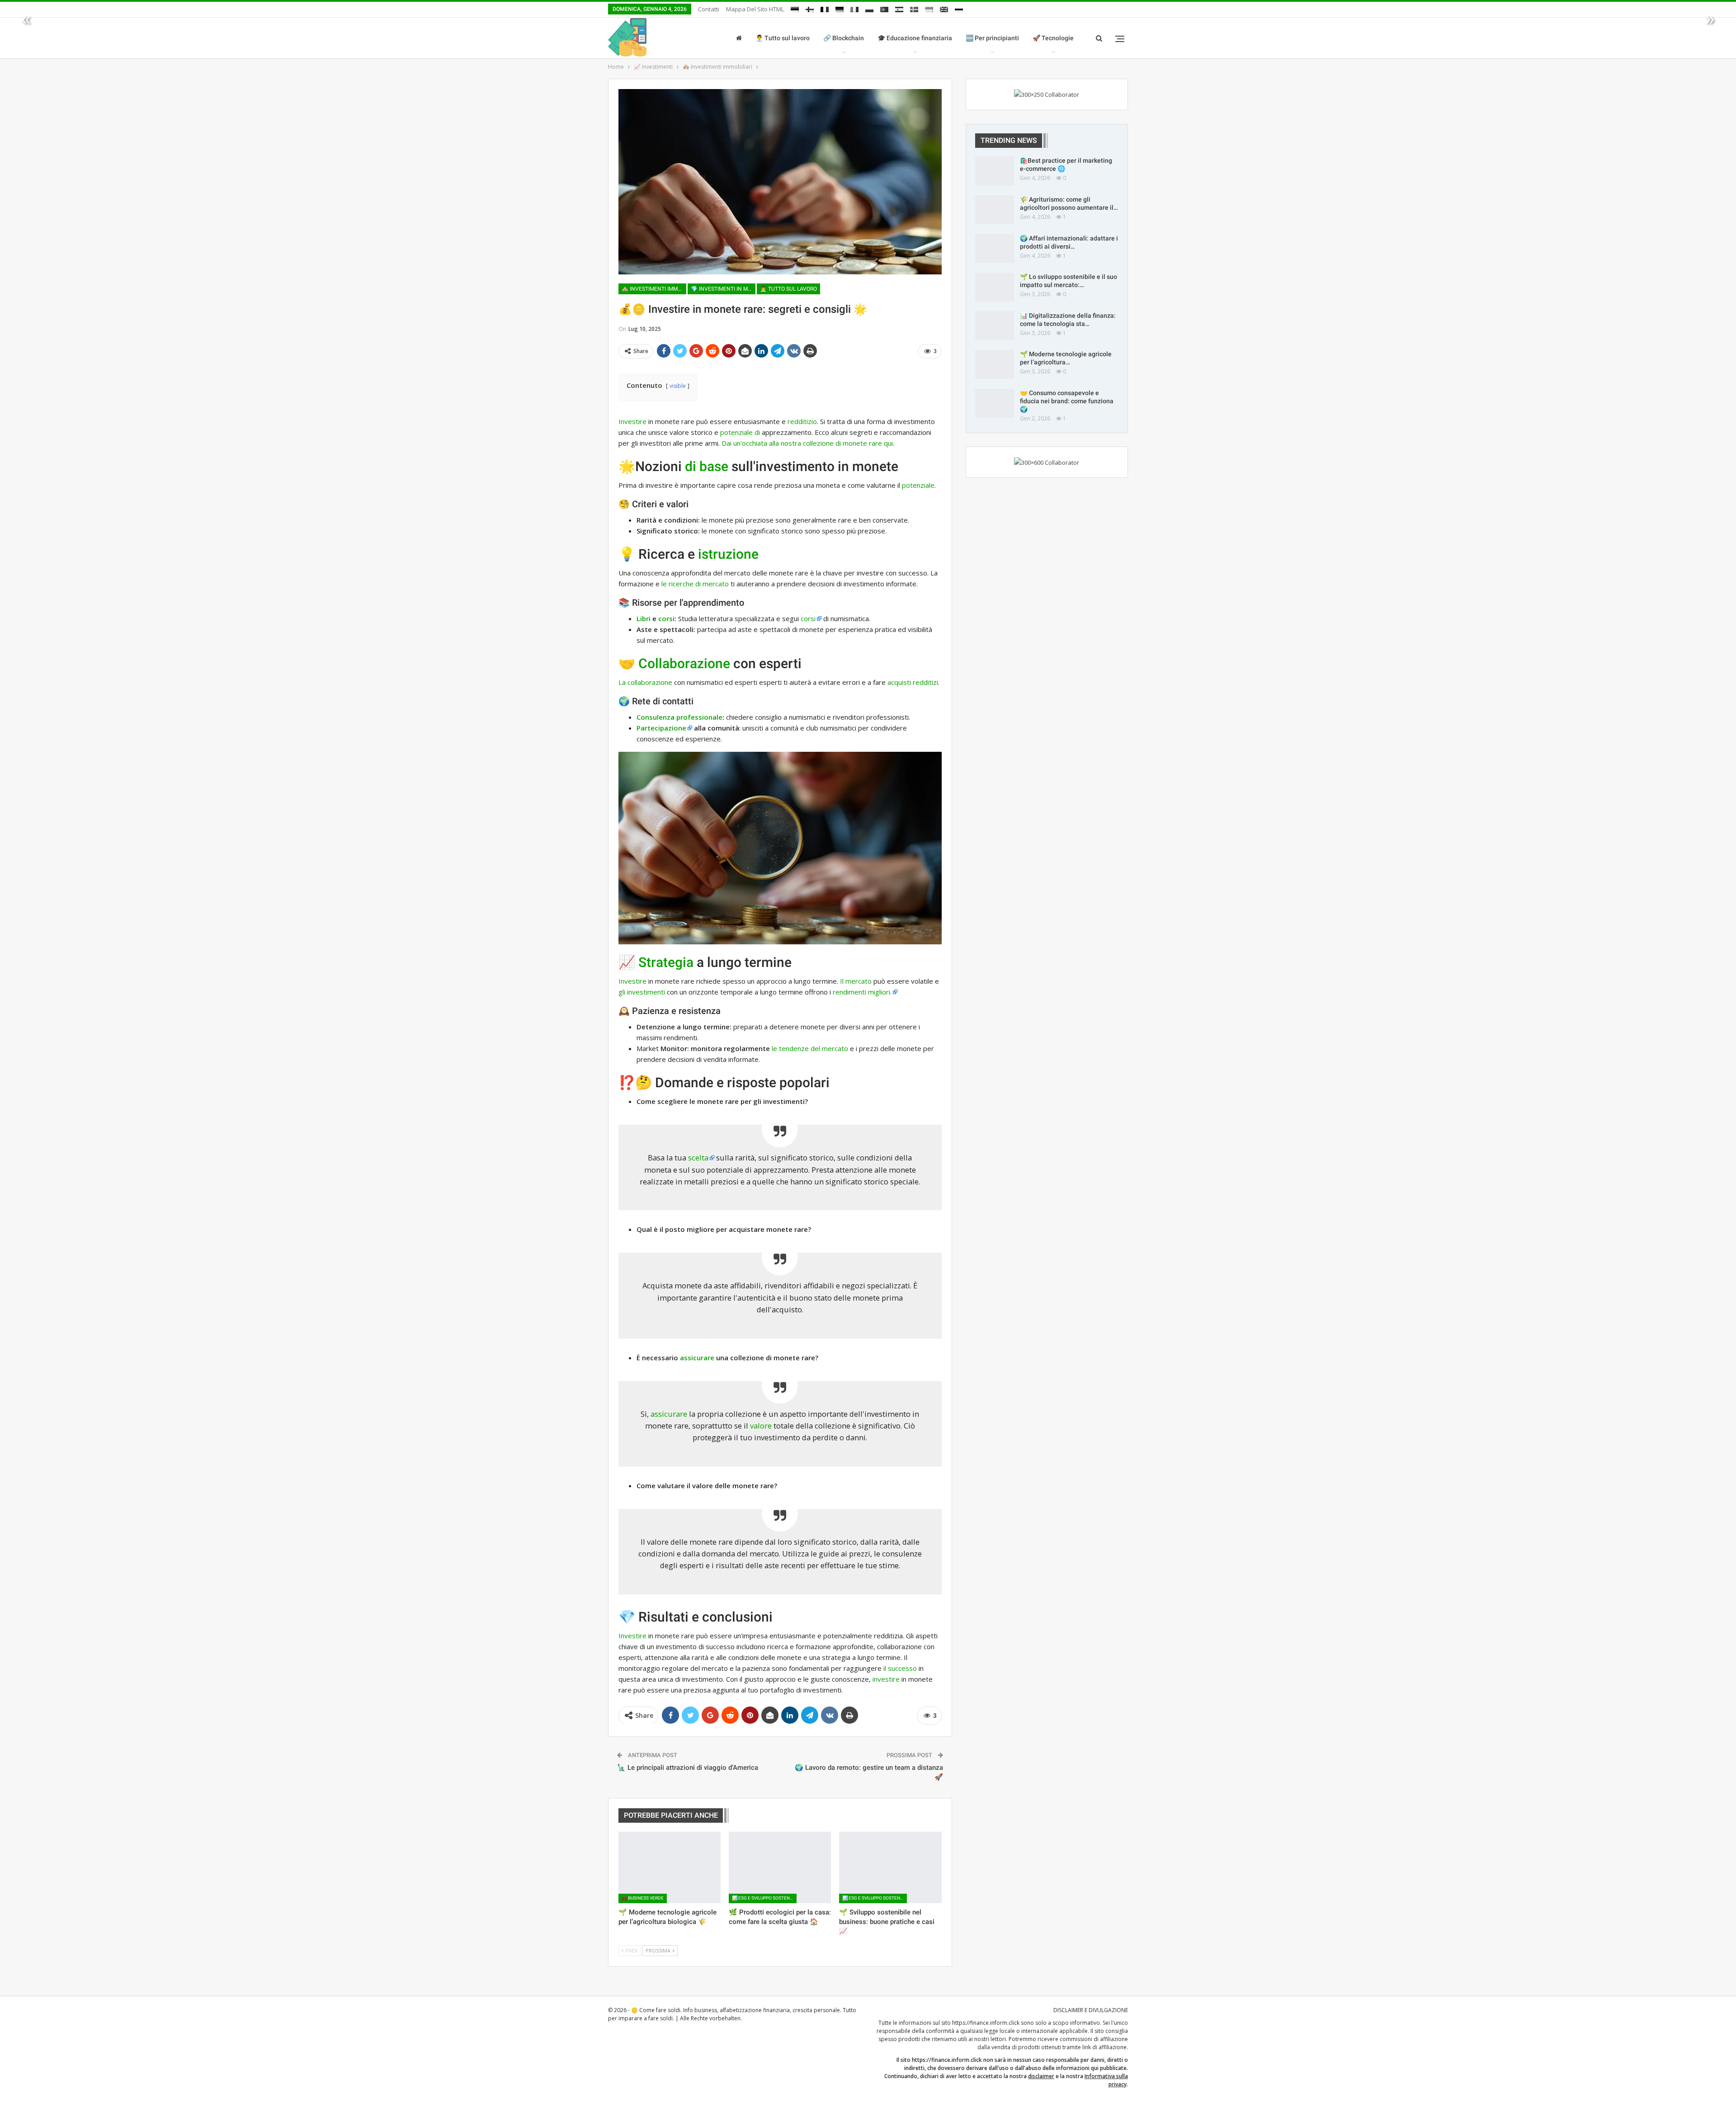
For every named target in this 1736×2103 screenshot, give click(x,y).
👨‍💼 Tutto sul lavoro (818, 38)
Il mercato (856, 981)
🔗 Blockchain (879, 38)
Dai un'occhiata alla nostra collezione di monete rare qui (807, 443)
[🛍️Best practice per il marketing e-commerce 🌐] (995, 171)
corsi (666, 618)
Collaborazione (684, 663)
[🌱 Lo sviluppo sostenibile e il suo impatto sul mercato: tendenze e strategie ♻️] (995, 287)
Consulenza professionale (679, 717)
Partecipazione (661, 728)
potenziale (918, 485)
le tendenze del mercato (810, 1048)
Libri (644, 618)
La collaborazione (645, 682)
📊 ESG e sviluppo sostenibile (764, 1898)
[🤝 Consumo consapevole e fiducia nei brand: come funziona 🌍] (995, 403)
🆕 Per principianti (1028, 38)
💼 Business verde (643, 1898)
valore (761, 1426)
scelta (698, 1158)
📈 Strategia (656, 962)
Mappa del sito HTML (755, 9)
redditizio (802, 421)
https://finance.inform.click (986, 2023)
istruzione (728, 554)
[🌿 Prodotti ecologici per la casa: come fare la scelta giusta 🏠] (780, 1867)
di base (707, 466)
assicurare (697, 1358)
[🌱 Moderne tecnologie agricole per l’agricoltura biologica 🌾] (670, 1867)
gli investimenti (642, 992)
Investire (632, 421)
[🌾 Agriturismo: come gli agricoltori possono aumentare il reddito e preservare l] (995, 210)
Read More (1067, 2094)
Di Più (1077, 43)
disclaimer (1041, 2076)
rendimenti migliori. (862, 992)
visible (678, 386)
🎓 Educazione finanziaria (951, 38)
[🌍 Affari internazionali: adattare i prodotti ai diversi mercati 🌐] (995, 249)
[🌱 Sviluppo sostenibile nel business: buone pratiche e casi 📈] (890, 1867)
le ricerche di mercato (695, 584)
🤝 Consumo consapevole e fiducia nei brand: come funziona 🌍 (1067, 401)
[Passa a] (795, 8)
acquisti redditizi (913, 682)
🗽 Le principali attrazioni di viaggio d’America (688, 1768)
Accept (1028, 2093)
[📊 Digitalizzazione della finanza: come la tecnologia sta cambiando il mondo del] (995, 326)
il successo (900, 1668)
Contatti (709, 9)
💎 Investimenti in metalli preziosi (723, 289)
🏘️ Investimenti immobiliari (654, 289)
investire (886, 1679)
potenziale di (740, 432)
